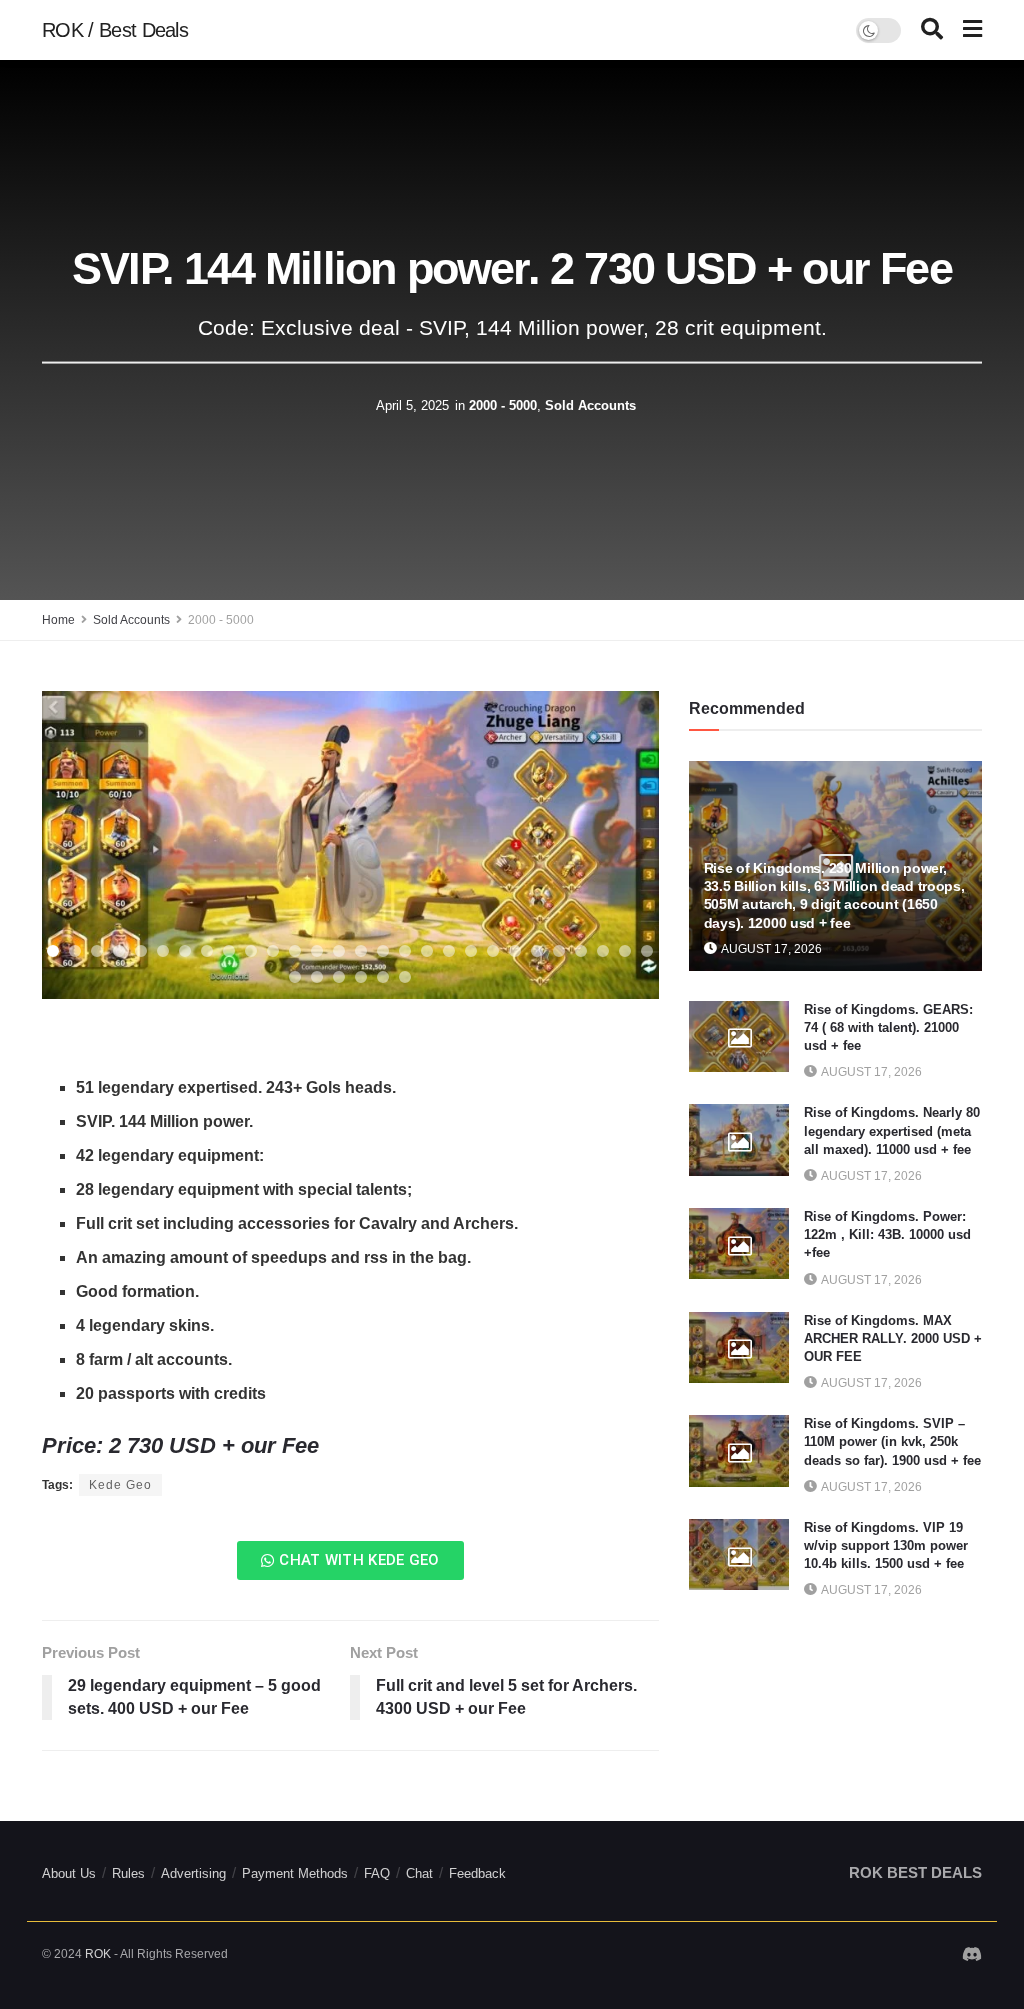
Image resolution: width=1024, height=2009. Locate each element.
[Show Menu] (972, 30)
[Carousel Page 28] (647, 951)
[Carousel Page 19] (449, 951)
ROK (98, 1954)
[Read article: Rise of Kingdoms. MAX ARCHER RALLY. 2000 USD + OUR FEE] (739, 1348)
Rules (128, 1873)
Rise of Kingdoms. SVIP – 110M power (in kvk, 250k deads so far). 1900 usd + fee (892, 1441)
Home (58, 620)
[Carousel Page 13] (317, 951)
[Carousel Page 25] (581, 951)
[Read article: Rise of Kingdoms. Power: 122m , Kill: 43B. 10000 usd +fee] (739, 1244)
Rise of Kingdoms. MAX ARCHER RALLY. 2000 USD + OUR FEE (893, 1338)
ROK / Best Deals (115, 30)
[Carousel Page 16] (383, 951)
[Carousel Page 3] (97, 951)
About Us (69, 1873)
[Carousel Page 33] (383, 977)
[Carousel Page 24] (559, 951)
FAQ (377, 1873)
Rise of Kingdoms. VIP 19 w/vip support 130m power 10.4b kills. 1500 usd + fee (886, 1545)
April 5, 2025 (412, 405)
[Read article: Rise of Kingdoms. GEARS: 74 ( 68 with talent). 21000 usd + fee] (739, 1037)
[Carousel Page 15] (361, 951)
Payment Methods (295, 1873)
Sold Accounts (590, 405)
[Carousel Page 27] (625, 951)
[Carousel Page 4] (119, 951)
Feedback (477, 1873)
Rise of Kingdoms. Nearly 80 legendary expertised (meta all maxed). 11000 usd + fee (892, 1130)
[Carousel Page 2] (75, 951)
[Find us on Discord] (972, 1956)
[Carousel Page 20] (471, 951)
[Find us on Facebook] (941, 1955)
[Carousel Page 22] (515, 951)
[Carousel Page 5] (141, 951)
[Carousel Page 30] (317, 977)
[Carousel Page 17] (405, 951)
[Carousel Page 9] (229, 951)
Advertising (193, 1873)
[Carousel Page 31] (339, 977)
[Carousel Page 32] (361, 977)
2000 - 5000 (503, 405)
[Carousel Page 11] (273, 951)
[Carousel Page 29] (295, 977)
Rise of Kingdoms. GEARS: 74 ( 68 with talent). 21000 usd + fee (888, 1027)
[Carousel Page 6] (163, 951)
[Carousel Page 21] (493, 951)
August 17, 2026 (770, 949)
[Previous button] (82, 845)
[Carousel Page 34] (405, 977)
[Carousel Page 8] (207, 951)
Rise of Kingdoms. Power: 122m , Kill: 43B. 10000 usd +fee (887, 1234)
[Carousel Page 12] (295, 951)
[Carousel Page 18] (427, 951)
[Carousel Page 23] (537, 951)
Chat (419, 1873)
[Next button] (619, 845)
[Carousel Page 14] (339, 951)
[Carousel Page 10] (251, 951)
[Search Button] (932, 30)
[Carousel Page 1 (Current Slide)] (53, 951)
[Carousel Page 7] (185, 951)
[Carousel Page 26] (603, 951)
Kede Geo (120, 1485)
